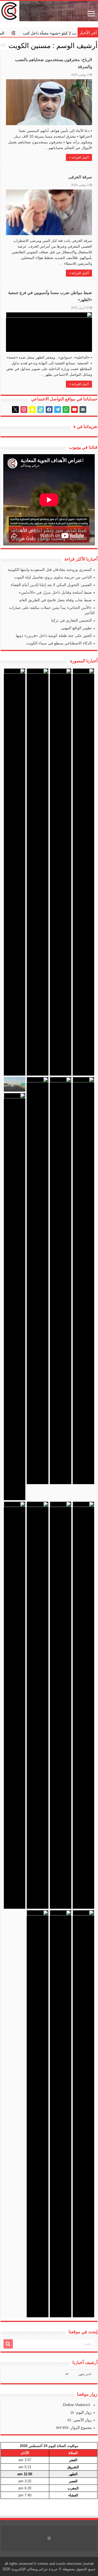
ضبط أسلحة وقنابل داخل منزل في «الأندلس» (55, 592)
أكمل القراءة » (79, 157)
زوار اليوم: (83, 2412)
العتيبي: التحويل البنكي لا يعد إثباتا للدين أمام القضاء (51, 585)
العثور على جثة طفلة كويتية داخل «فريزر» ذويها (54, 636)
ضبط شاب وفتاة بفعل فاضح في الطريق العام (56, 600)
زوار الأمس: (82, 2420)
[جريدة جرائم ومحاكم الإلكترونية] (49, 11)
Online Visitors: (76, 2405)
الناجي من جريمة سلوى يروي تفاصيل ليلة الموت (53, 577)
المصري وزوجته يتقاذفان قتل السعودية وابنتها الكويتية (50, 570)
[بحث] (8, 2344)
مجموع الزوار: (80, 2428)
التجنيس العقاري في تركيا (71, 620)
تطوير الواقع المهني (76, 628)
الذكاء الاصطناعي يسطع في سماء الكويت (59, 643)
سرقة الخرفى (80, 177)
